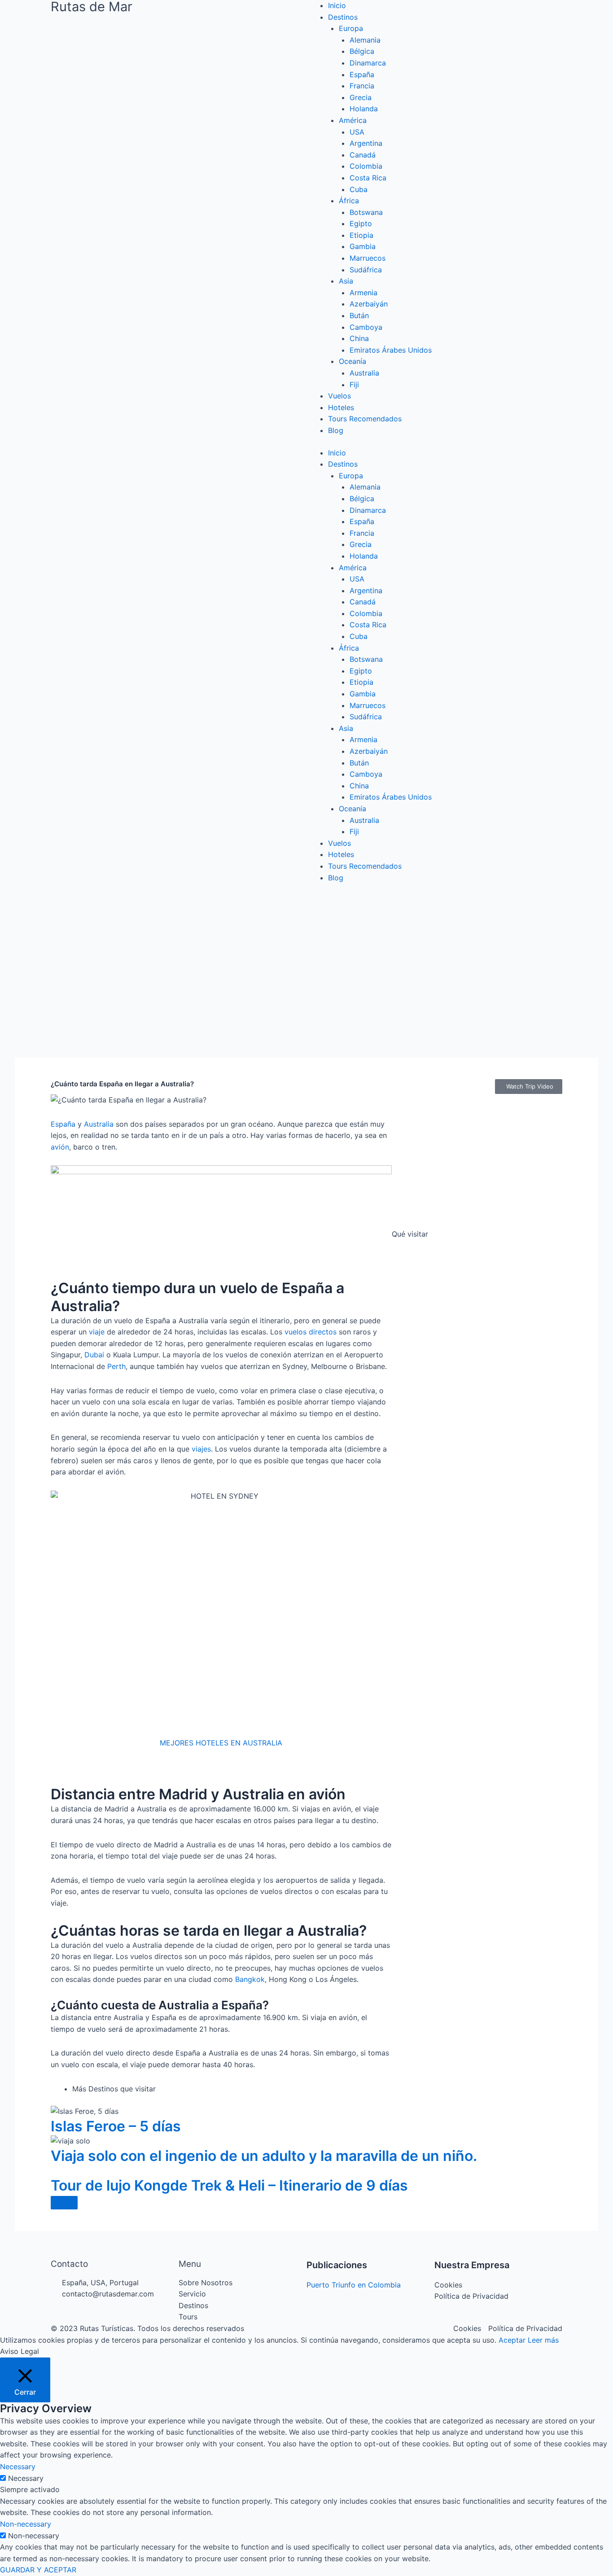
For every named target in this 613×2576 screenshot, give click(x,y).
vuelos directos (311, 1332)
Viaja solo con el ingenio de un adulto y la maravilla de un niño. (264, 2156)
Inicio (337, 5)
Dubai (94, 1355)
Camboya (366, 327)
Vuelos (339, 396)
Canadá (363, 155)
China (359, 338)
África (349, 201)
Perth (116, 1366)
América (353, 120)
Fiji (354, 385)
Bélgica (362, 51)
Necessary (26, 2478)
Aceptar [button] (512, 2340)
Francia (362, 86)
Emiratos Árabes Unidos (391, 350)
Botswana (366, 212)
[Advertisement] (306, 962)
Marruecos (368, 258)
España (362, 74)
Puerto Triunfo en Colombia (354, 2285)
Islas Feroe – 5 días (116, 2126)
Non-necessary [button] (26, 2524)
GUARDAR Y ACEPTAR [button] (38, 2570)
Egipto (361, 223)
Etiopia (361, 235)
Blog (336, 430)
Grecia (361, 97)
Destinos (343, 17)
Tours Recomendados (365, 419)
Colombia (366, 166)
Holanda (364, 109)
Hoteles (341, 407)
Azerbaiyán (369, 304)
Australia (364, 373)
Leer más (543, 2340)
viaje (97, 1332)
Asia (346, 281)
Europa (351, 28)
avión (60, 1147)
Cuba (359, 189)
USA (357, 132)
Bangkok (250, 1979)
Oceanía (352, 361)
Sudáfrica (366, 270)
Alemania (365, 40)
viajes (201, 1449)
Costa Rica (368, 178)
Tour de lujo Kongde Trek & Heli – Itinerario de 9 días (229, 2185)
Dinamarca (368, 63)
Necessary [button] (18, 2467)
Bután (359, 315)
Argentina (366, 143)
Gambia (363, 246)
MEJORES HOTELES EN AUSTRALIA (221, 1743)
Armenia (363, 293)
